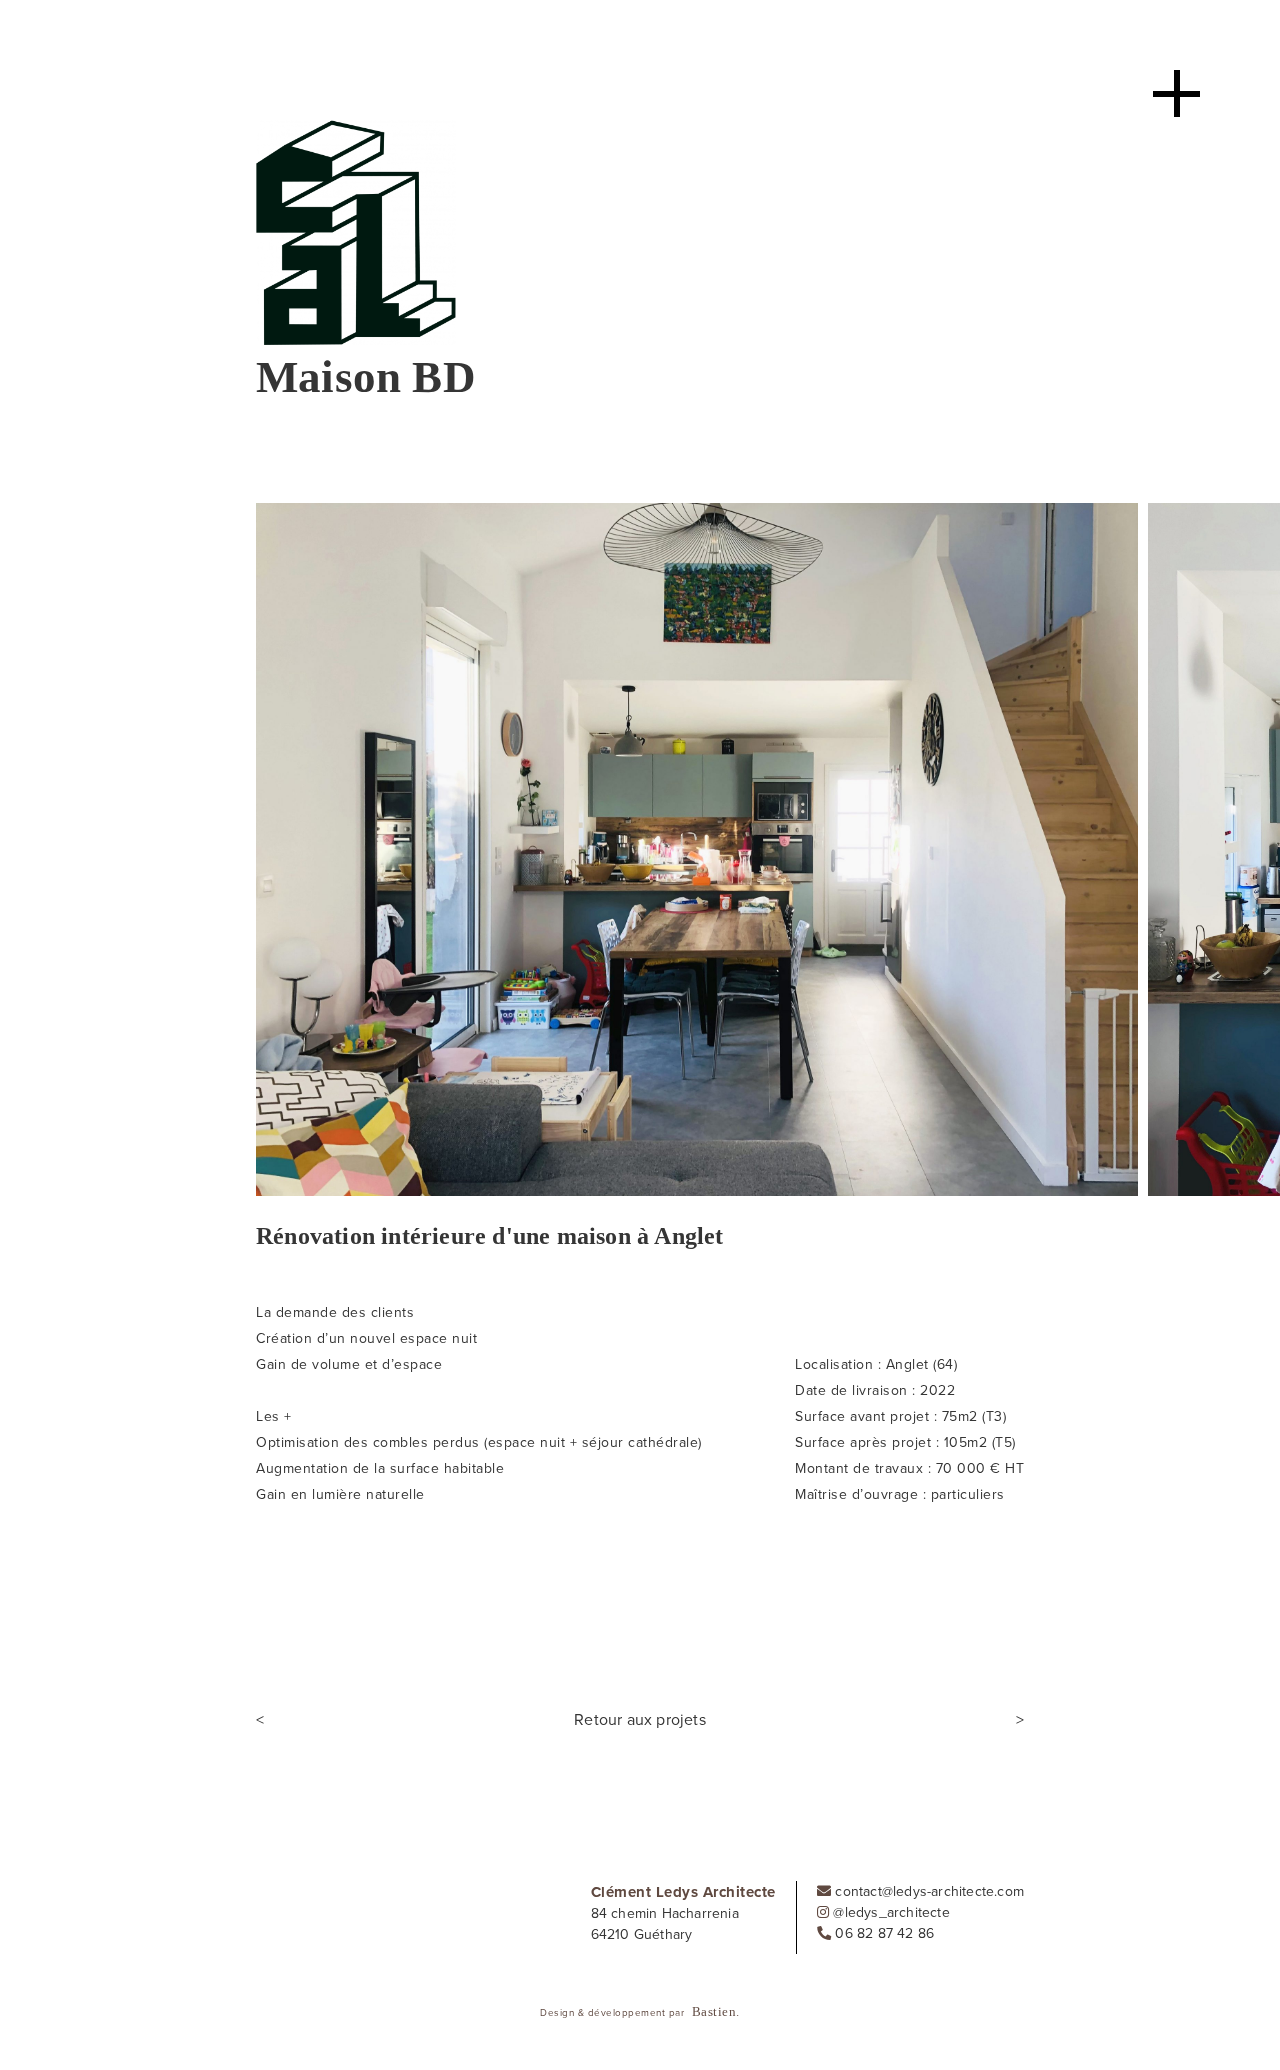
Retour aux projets (640, 1719)
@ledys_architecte (889, 1912)
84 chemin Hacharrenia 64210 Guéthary (665, 1924)
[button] (10, 360)
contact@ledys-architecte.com (927, 1891)
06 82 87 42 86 (882, 1933)
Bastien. (716, 2011)
